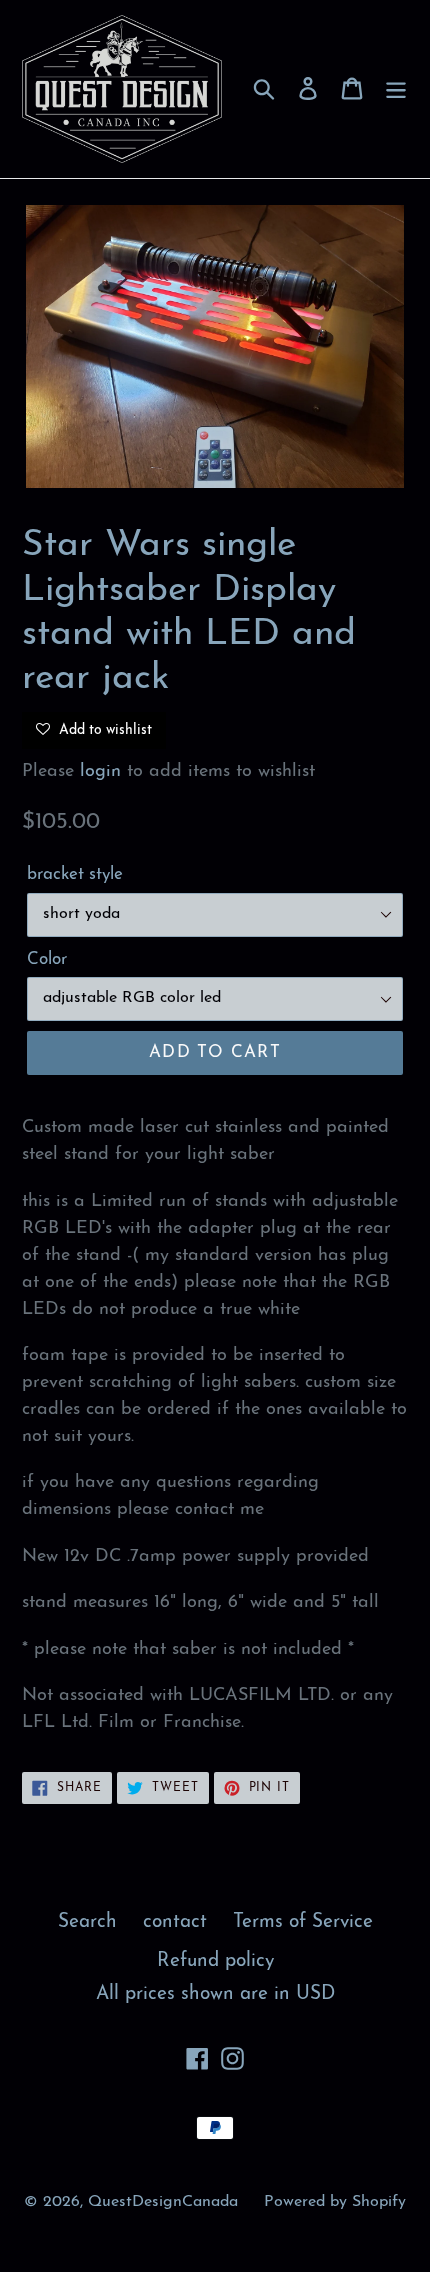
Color (47, 959)
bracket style (75, 874)
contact (175, 1922)
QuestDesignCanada (163, 2202)
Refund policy (215, 1961)
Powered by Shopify (335, 2202)
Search (87, 1922)
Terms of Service (303, 1922)
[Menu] (396, 89)
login (100, 772)
